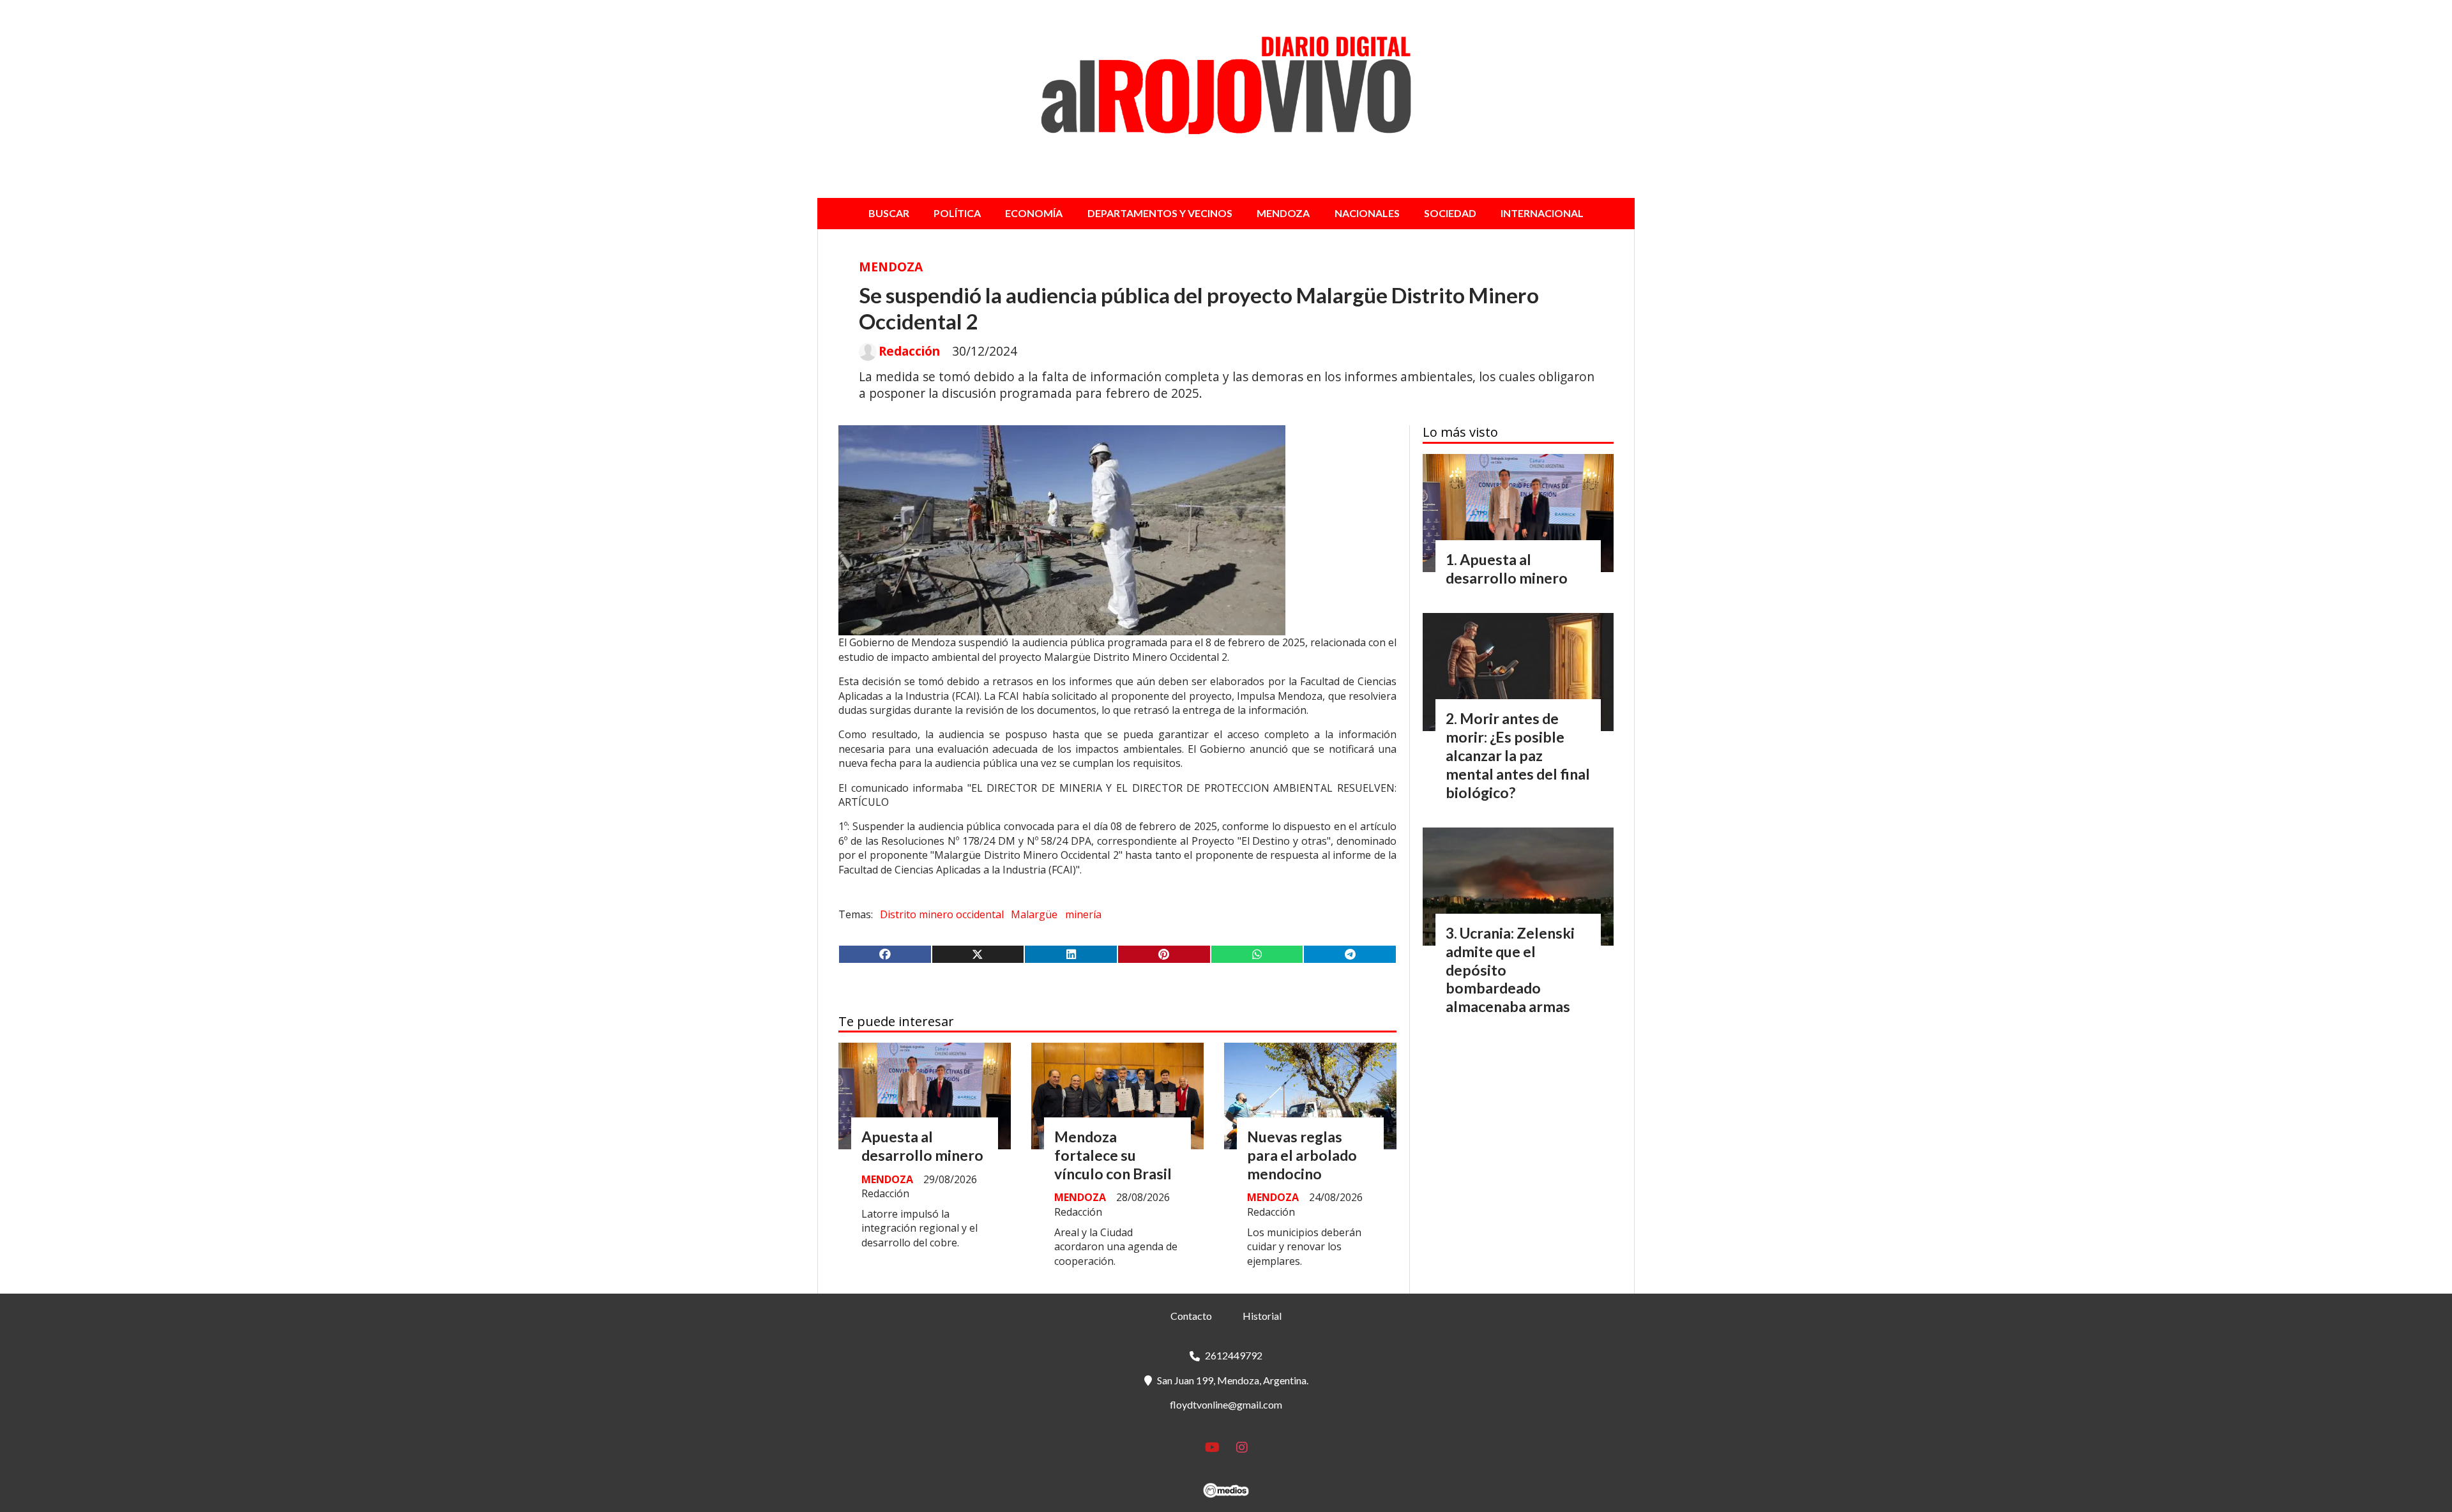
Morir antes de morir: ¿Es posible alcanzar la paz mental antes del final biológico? (1518, 755)
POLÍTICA (957, 213)
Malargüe (1034, 914)
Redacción (909, 351)
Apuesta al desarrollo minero (922, 1146)
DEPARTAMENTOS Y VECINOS (1160, 213)
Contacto (1191, 1316)
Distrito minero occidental (942, 914)
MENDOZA (1283, 213)
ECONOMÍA (1034, 213)
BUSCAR (889, 213)
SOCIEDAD (1450, 213)
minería (1083, 914)
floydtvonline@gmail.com (1226, 1404)
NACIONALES (1367, 213)
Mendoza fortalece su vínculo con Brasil (1113, 1155)
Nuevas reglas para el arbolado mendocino (1302, 1155)
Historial (1262, 1316)
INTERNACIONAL (1542, 213)
